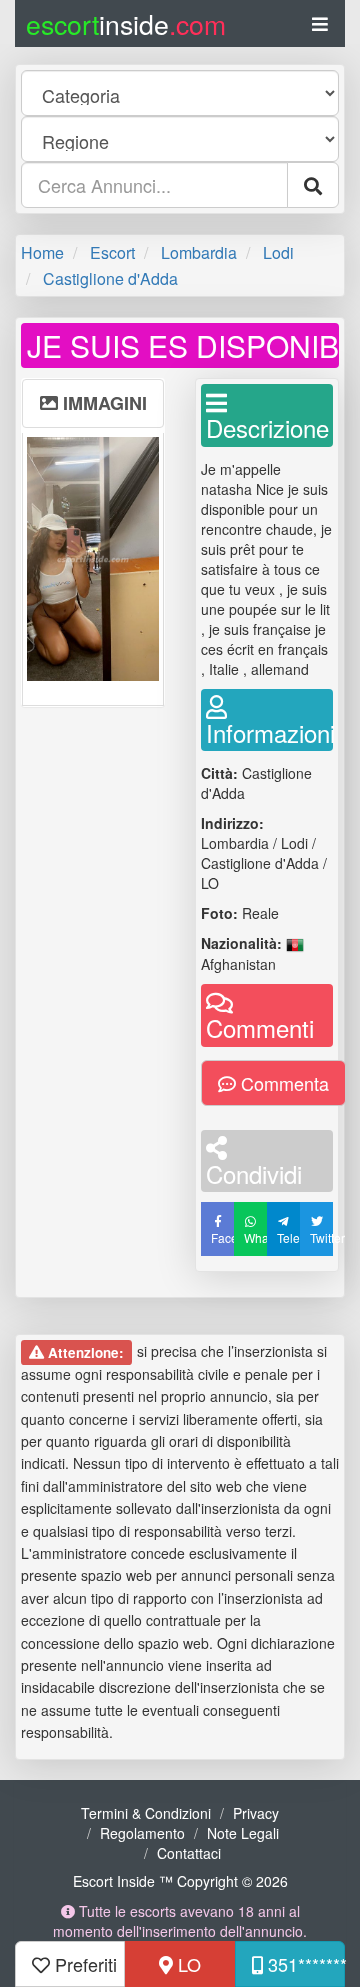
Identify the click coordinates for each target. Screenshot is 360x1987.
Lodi (278, 252)
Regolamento (142, 1833)
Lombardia (199, 252)
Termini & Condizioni (146, 1813)
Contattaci (189, 1853)
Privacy (256, 1813)
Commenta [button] (282, 1083)
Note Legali (243, 1833)
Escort (112, 252)
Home (42, 252)
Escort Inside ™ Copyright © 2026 (180, 1881)
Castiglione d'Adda (110, 278)
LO (187, 1964)
